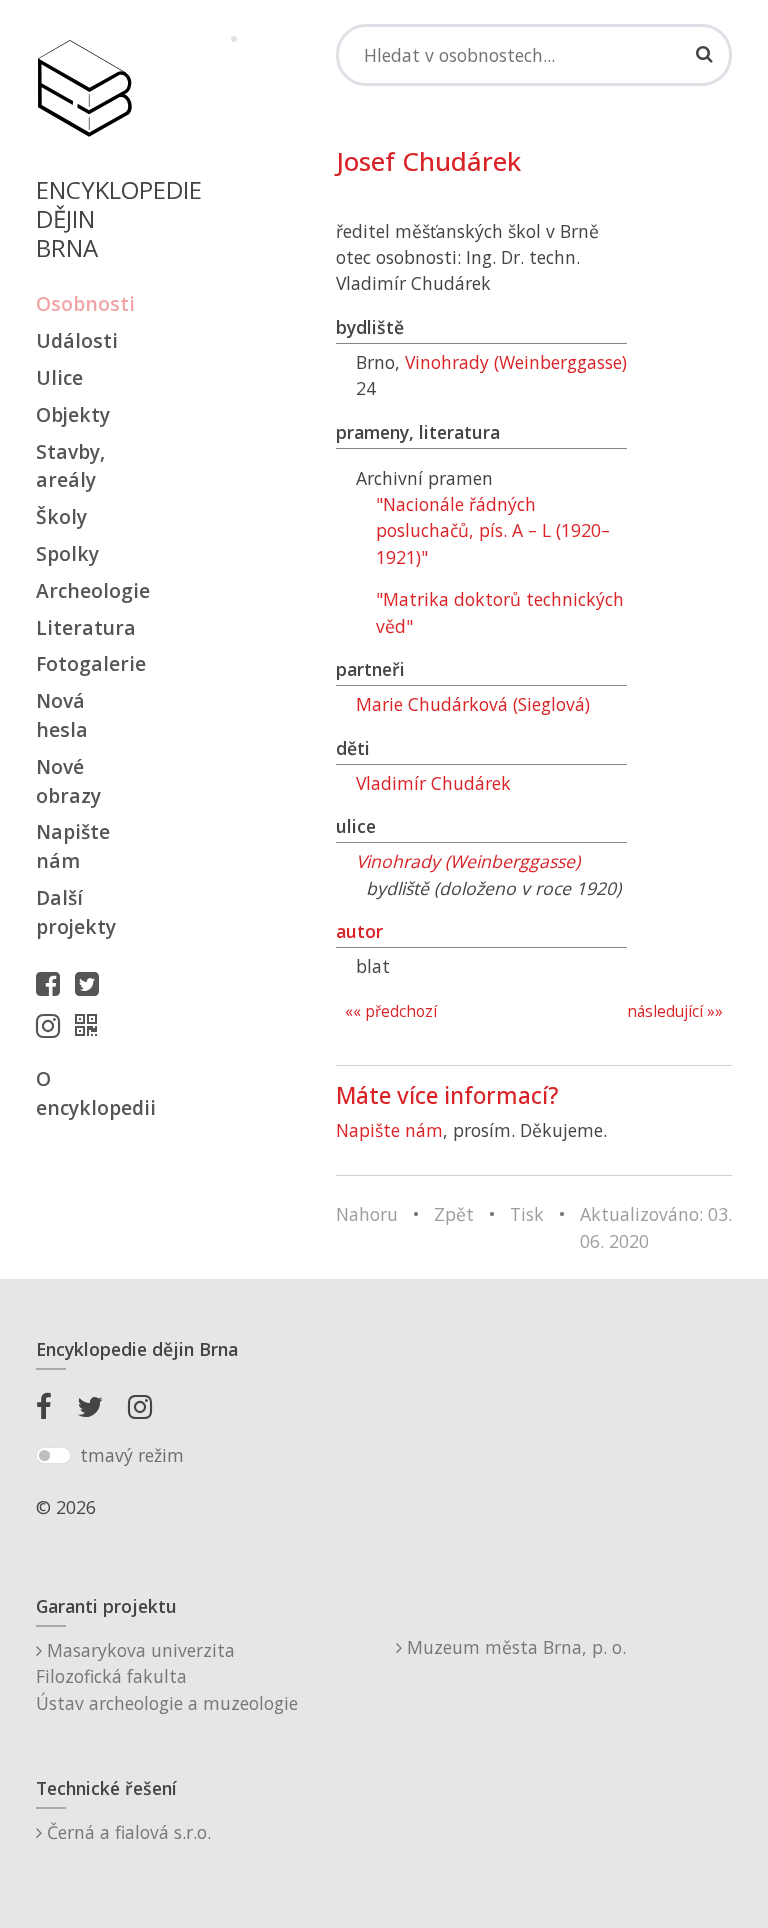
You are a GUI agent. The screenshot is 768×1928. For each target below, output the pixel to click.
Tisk (527, 1214)
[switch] (53, 1456)
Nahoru (367, 1214)
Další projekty (76, 912)
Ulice (59, 377)
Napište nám (73, 846)
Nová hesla (62, 715)
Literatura (84, 627)
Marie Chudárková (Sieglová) (473, 704)
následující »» (675, 1011)
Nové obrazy (68, 781)
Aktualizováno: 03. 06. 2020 (656, 1227)
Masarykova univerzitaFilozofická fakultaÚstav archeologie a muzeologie (167, 1676)
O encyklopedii (84, 1093)
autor (359, 931)
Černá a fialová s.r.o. (126, 1832)
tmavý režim (132, 1455)
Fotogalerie (84, 663)
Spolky (67, 553)
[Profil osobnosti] (91, 1025)
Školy (61, 516)
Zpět (454, 1214)
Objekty (73, 414)
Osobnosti (84, 303)
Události (77, 340)
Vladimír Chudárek (433, 783)
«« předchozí (391, 1011)
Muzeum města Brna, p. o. (514, 1647)
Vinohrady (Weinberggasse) (516, 362)
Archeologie (84, 590)
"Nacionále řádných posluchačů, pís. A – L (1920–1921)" (493, 530)
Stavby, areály (70, 466)
